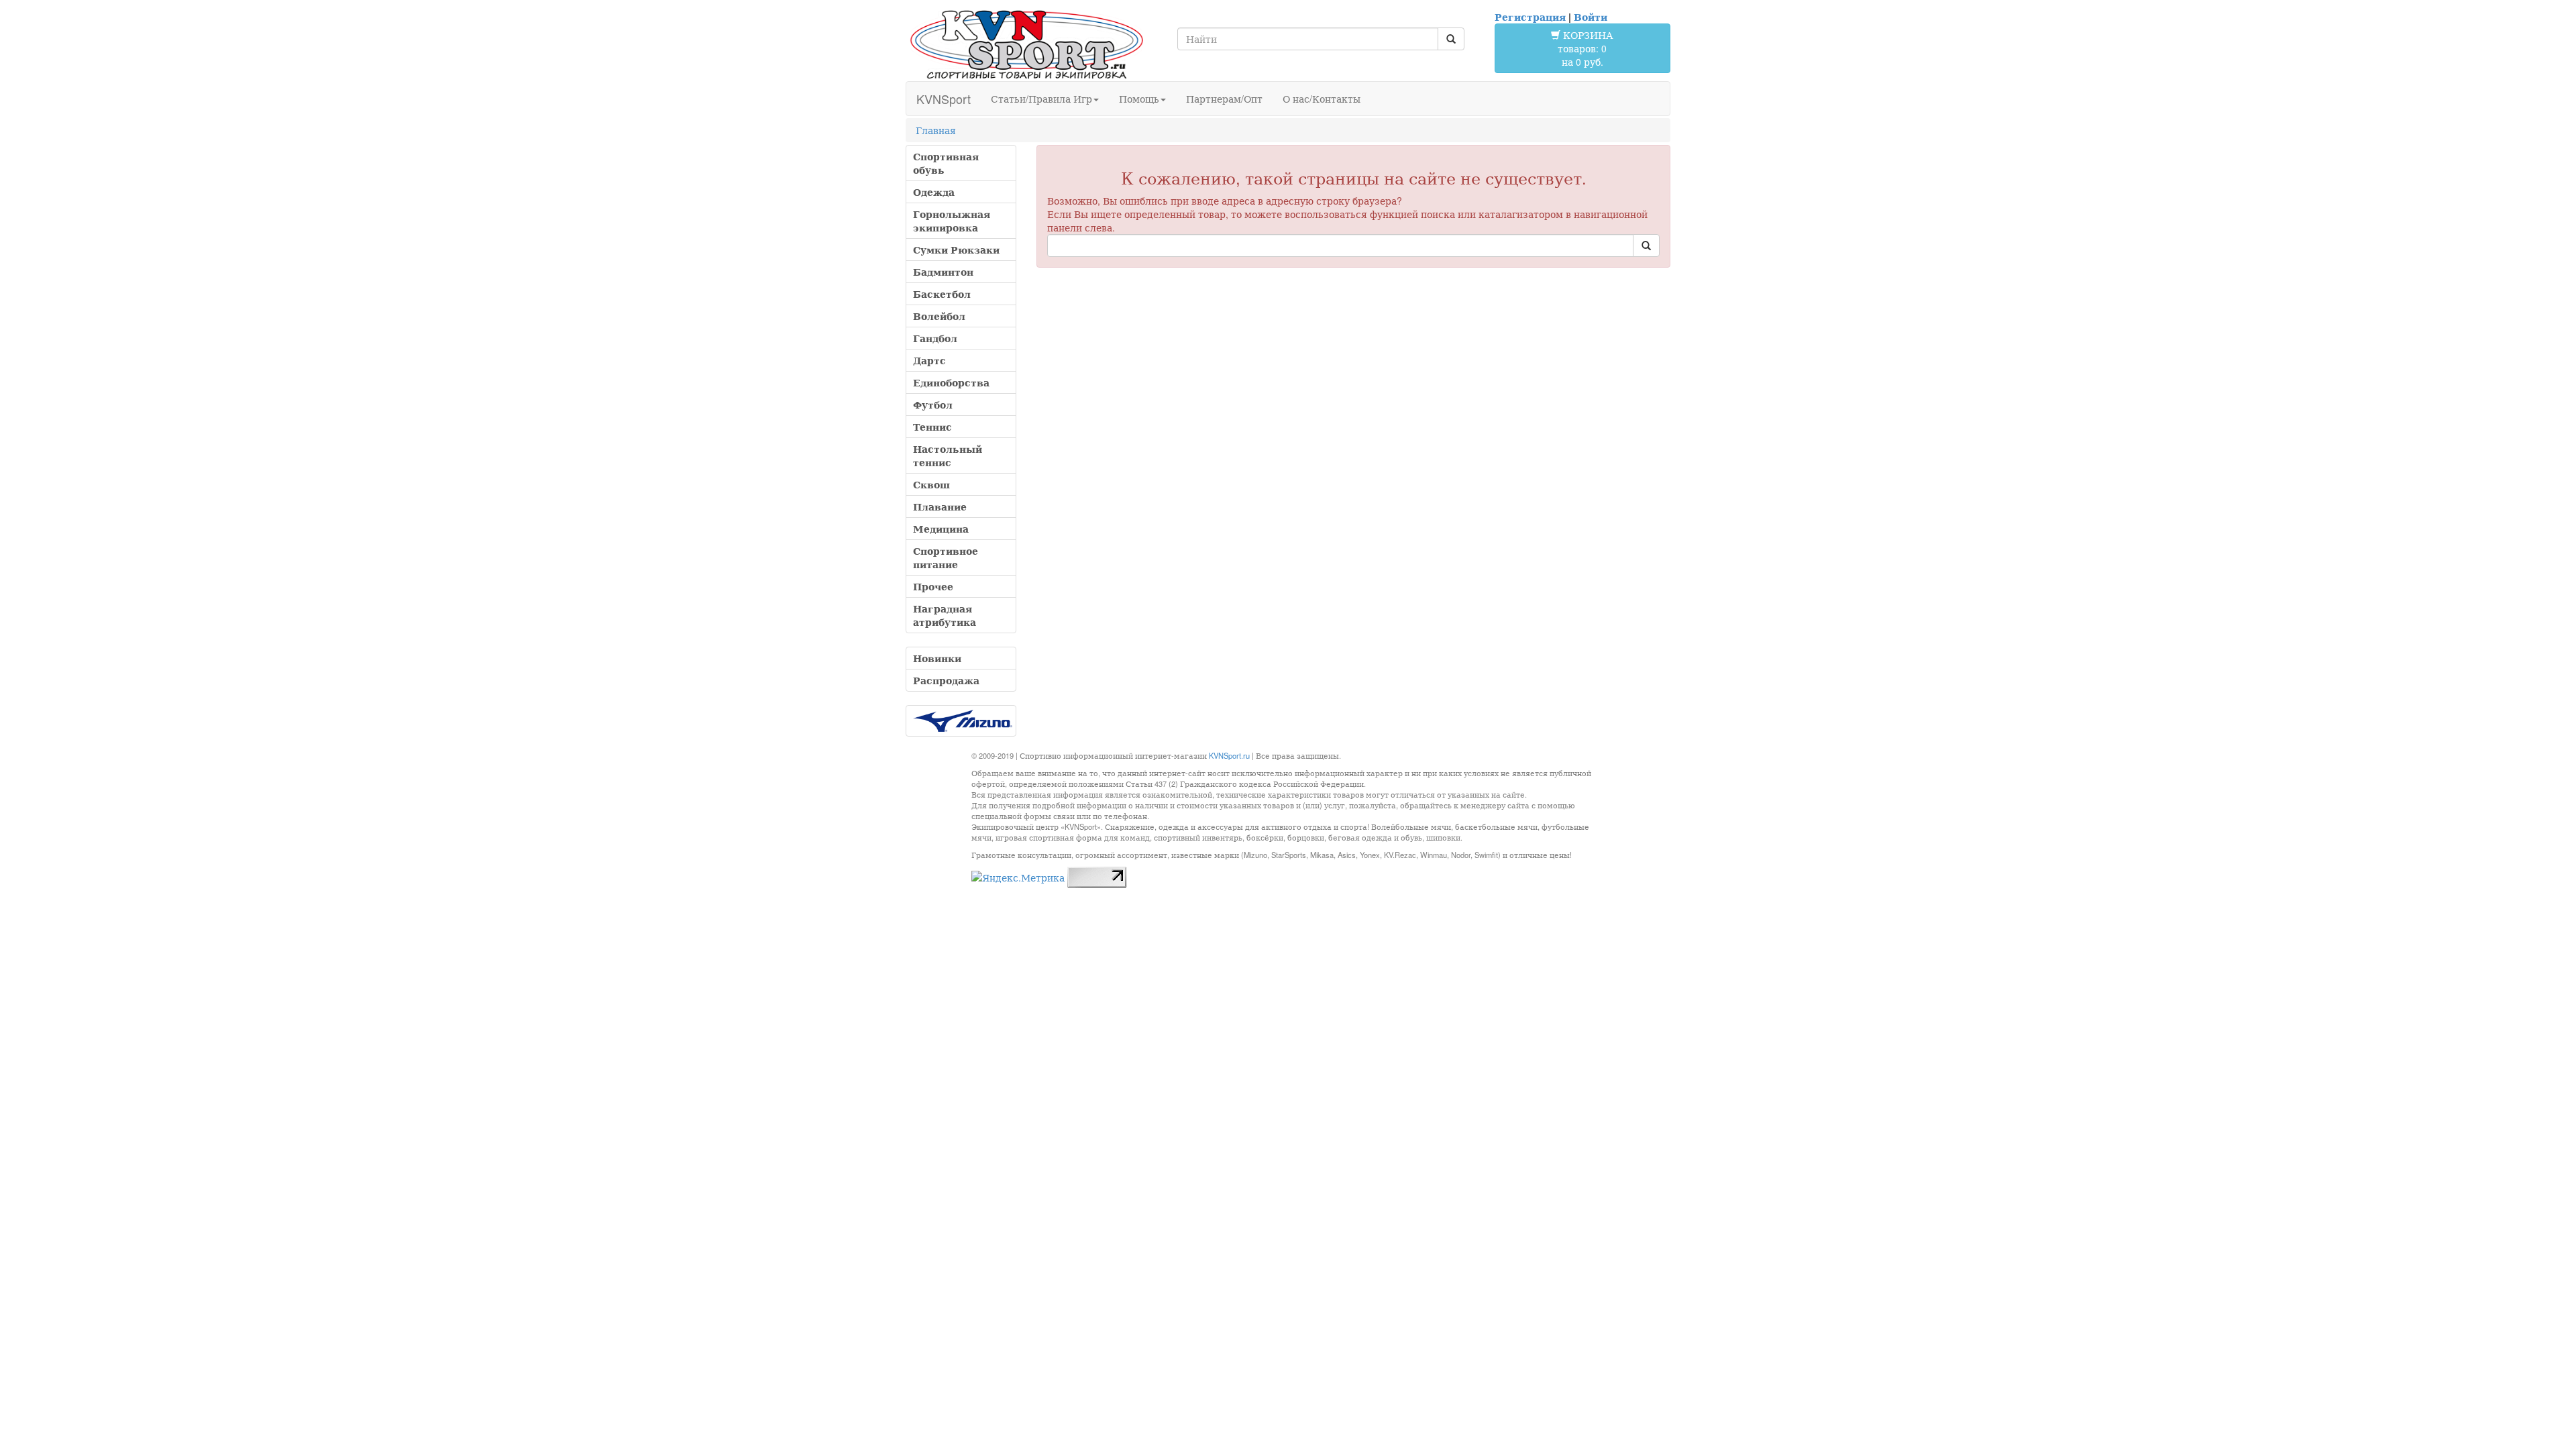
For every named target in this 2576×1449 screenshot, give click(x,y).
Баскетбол (942, 294)
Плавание (940, 506)
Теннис (932, 427)
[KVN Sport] (1026, 44)
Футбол (933, 405)
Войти (1591, 17)
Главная (936, 130)
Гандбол (935, 338)
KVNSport (944, 99)
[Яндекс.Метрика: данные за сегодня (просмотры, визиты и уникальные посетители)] (1018, 877)
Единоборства (951, 382)
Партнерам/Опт (1224, 99)
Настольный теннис (948, 455)
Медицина (941, 529)
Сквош (931, 484)
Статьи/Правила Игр (1041, 99)
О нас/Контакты (1322, 99)
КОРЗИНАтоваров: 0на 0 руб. (1586, 48)
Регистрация (1530, 17)
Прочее (933, 586)
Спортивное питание (946, 557)
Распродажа (946, 680)
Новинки (937, 658)
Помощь (1139, 99)
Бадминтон (943, 272)
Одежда (934, 192)
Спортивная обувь (946, 163)
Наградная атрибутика (945, 615)
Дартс (929, 360)
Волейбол (939, 316)
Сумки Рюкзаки (956, 250)
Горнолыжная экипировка (952, 221)
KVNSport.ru (1229, 755)
